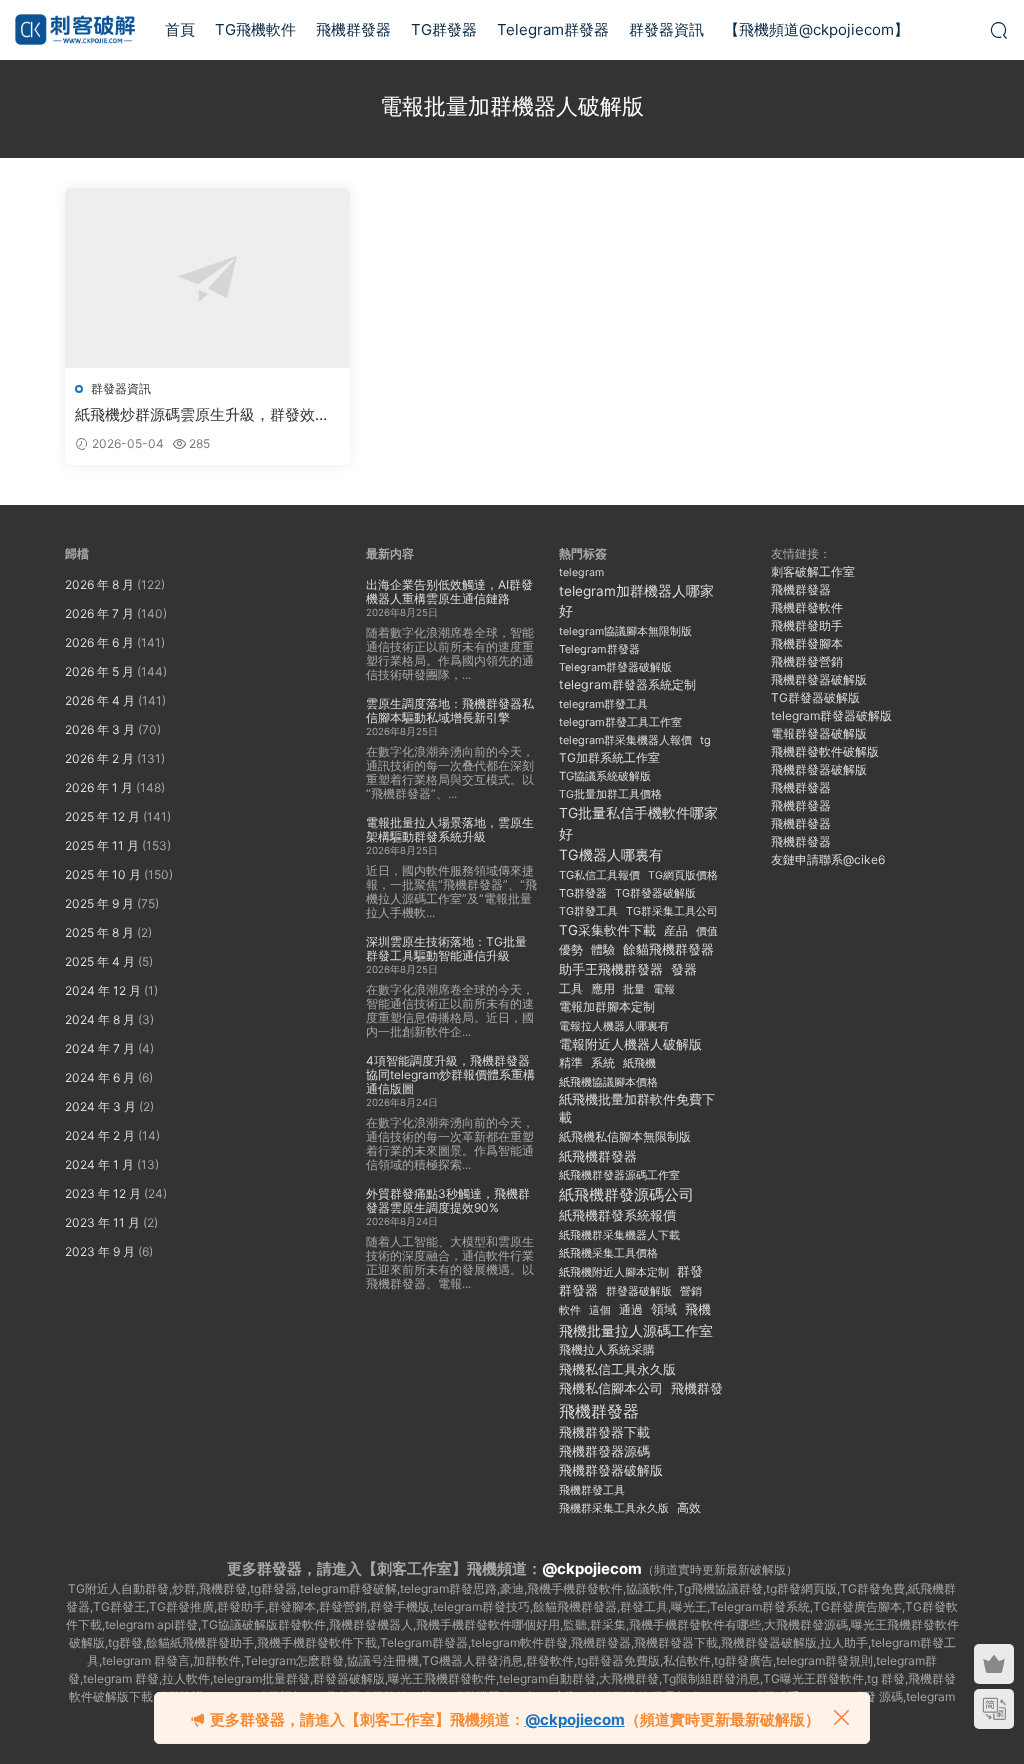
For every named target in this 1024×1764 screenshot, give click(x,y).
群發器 (578, 1290)
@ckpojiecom (592, 1568)
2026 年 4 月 (100, 700)
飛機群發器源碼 (604, 1451)
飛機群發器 (353, 29)
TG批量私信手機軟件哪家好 (638, 823)
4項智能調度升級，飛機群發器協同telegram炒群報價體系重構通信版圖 (450, 1074)
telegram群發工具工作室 (620, 722)
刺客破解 (75, 30)
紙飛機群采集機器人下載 (619, 1235)
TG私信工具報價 (599, 875)
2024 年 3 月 (100, 1106)
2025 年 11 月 (102, 845)
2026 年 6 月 (99, 642)
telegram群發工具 (603, 704)
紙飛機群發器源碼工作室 (619, 1175)
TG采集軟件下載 (607, 930)
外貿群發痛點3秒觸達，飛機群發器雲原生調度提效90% (448, 1200)
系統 (603, 1063)
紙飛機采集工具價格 (608, 1253)
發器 (684, 969)
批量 (634, 989)
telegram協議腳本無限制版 (625, 631)
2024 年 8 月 (100, 1019)
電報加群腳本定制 (607, 1006)
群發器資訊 (666, 29)
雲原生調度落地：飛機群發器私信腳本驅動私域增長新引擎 (450, 710)
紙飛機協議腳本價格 (608, 1082)
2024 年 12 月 (103, 990)
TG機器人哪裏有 (611, 854)
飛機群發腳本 (807, 643)
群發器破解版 (639, 1291)
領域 (664, 1309)
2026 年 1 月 (99, 787)
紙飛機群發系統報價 (617, 1215)
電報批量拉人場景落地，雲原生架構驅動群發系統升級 (450, 829)
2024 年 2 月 (100, 1135)
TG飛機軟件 (255, 29)
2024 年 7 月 (100, 1048)
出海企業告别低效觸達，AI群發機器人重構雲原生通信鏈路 (449, 591)
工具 (571, 988)
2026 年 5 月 (99, 671)
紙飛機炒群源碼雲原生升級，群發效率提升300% (202, 415)
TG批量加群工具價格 (610, 794)
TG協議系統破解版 (605, 776)
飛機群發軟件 (807, 607)
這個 (600, 1310)
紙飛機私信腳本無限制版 (625, 1137)
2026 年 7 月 (99, 613)
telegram (581, 572)
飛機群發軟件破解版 (825, 751)
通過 (631, 1309)
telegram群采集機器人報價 (625, 740)
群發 (690, 1271)
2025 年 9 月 (99, 903)
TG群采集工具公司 (672, 911)
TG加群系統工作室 (609, 757)
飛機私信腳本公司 (611, 1388)
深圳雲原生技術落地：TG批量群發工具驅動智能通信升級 (446, 948)
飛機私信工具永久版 (617, 1369)
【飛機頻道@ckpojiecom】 (816, 29)
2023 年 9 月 (100, 1251)
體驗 (603, 950)
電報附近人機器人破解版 (630, 1044)
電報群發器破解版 (819, 733)
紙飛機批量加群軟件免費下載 (637, 1109)
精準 (571, 1062)
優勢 (571, 950)
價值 (707, 931)
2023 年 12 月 (103, 1193)
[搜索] (999, 30)
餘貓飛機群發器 (668, 949)
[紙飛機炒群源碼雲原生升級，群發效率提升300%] (207, 278)
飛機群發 (697, 1388)
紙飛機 (639, 1063)
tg (705, 740)
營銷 (691, 1291)
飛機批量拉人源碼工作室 (636, 1330)
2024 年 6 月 (100, 1077)
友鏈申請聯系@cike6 (828, 859)
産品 (676, 930)
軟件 (570, 1310)
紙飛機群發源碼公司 (626, 1194)
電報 (664, 989)
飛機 (698, 1309)
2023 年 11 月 (102, 1222)
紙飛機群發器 (598, 1156)
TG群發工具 (588, 911)
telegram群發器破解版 (831, 715)
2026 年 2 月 (99, 758)
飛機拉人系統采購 (607, 1349)
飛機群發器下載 (604, 1432)
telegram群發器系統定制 (627, 684)
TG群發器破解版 (655, 893)
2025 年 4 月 (100, 961)
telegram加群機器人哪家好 (636, 601)
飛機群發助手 (807, 625)
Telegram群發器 (553, 29)
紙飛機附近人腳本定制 (614, 1272)
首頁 (180, 29)
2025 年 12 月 (102, 816)
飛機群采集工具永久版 (614, 1508)
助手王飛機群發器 (611, 969)
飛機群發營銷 (807, 661)
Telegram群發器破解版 (615, 667)
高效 (689, 1508)
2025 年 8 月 (99, 932)
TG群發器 (444, 29)
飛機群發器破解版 (611, 1470)
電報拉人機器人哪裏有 (614, 1026)
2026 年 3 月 (100, 729)
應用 (603, 988)
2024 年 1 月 (99, 1164)
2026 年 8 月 (99, 584)
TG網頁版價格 (683, 875)
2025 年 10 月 (103, 874)
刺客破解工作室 (813, 571)
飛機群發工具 (592, 1490)
